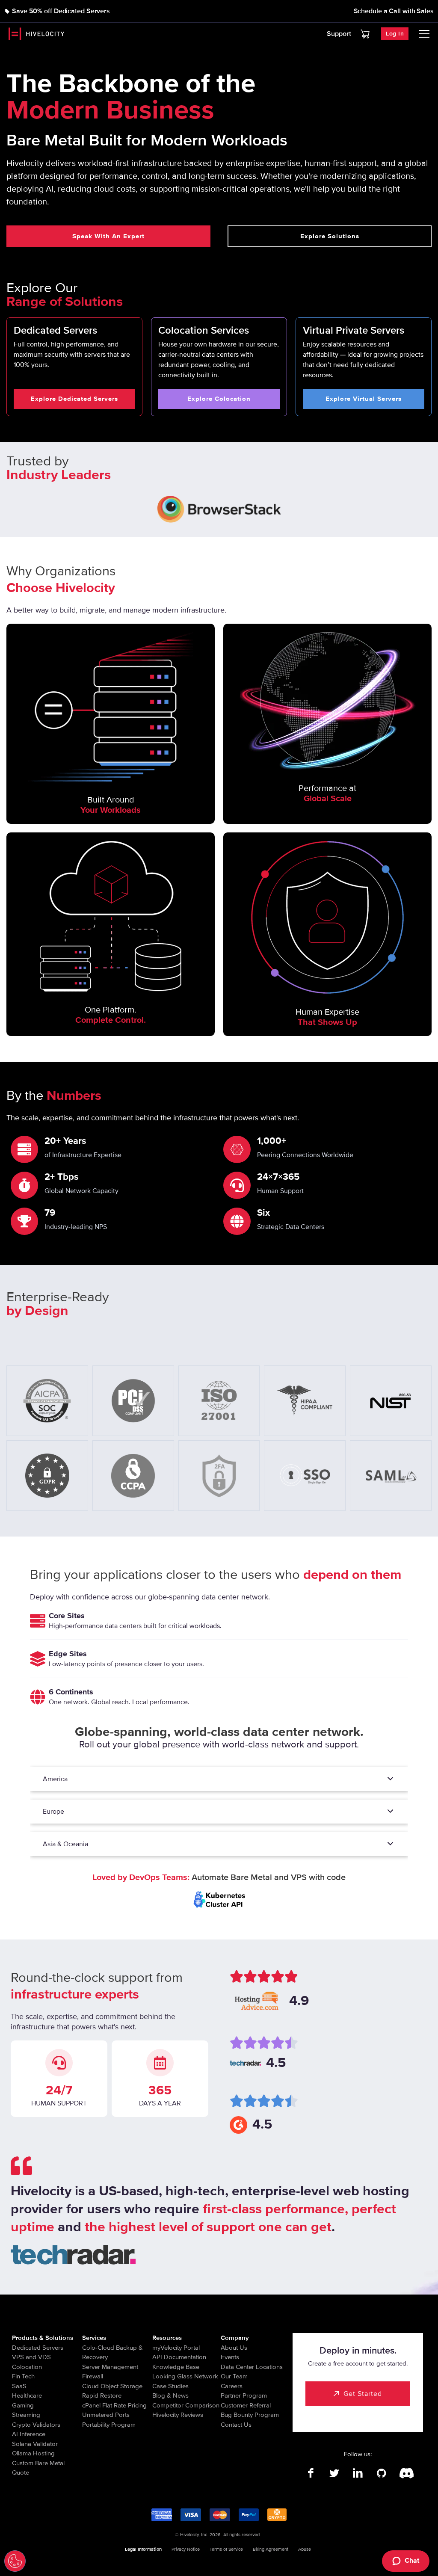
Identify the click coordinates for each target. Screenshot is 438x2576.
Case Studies (170, 2386)
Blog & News (170, 2395)
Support (339, 34)
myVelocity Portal (176, 2348)
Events (230, 2357)
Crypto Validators (36, 2425)
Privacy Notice (186, 2549)
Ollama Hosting (33, 2453)
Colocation (27, 2367)
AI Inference (29, 2434)
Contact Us (236, 2425)
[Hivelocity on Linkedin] (358, 2473)
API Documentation (179, 2357)
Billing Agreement (271, 2549)
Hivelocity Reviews (178, 2415)
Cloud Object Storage (112, 2386)
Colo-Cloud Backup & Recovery (112, 2352)
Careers (232, 2386)
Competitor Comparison (186, 2405)
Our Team (234, 2376)
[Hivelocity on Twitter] (334, 2473)
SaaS (19, 2386)
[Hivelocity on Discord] (405, 2473)
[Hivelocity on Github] (381, 2473)
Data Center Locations (252, 2367)
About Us (234, 2348)
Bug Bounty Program (250, 2415)
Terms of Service (226, 2549)
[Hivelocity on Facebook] (311, 2473)
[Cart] (365, 34)
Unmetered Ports (106, 2415)
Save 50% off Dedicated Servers (61, 11)
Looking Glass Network (185, 2376)
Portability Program (109, 2425)
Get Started (363, 2394)
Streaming (26, 2415)
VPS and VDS (31, 2357)
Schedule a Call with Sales (394, 11)
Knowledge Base (176, 2367)
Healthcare (27, 2395)
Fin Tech (23, 2376)
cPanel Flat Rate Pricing (114, 2405)
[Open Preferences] (15, 2561)
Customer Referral (246, 2405)
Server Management (110, 2367)
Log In (395, 34)
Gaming (23, 2405)
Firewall (93, 2376)
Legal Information (143, 2549)
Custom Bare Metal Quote (38, 2468)
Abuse (305, 2549)
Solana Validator (35, 2444)
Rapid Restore (102, 2395)
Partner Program (244, 2395)
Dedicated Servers (38, 2348)
